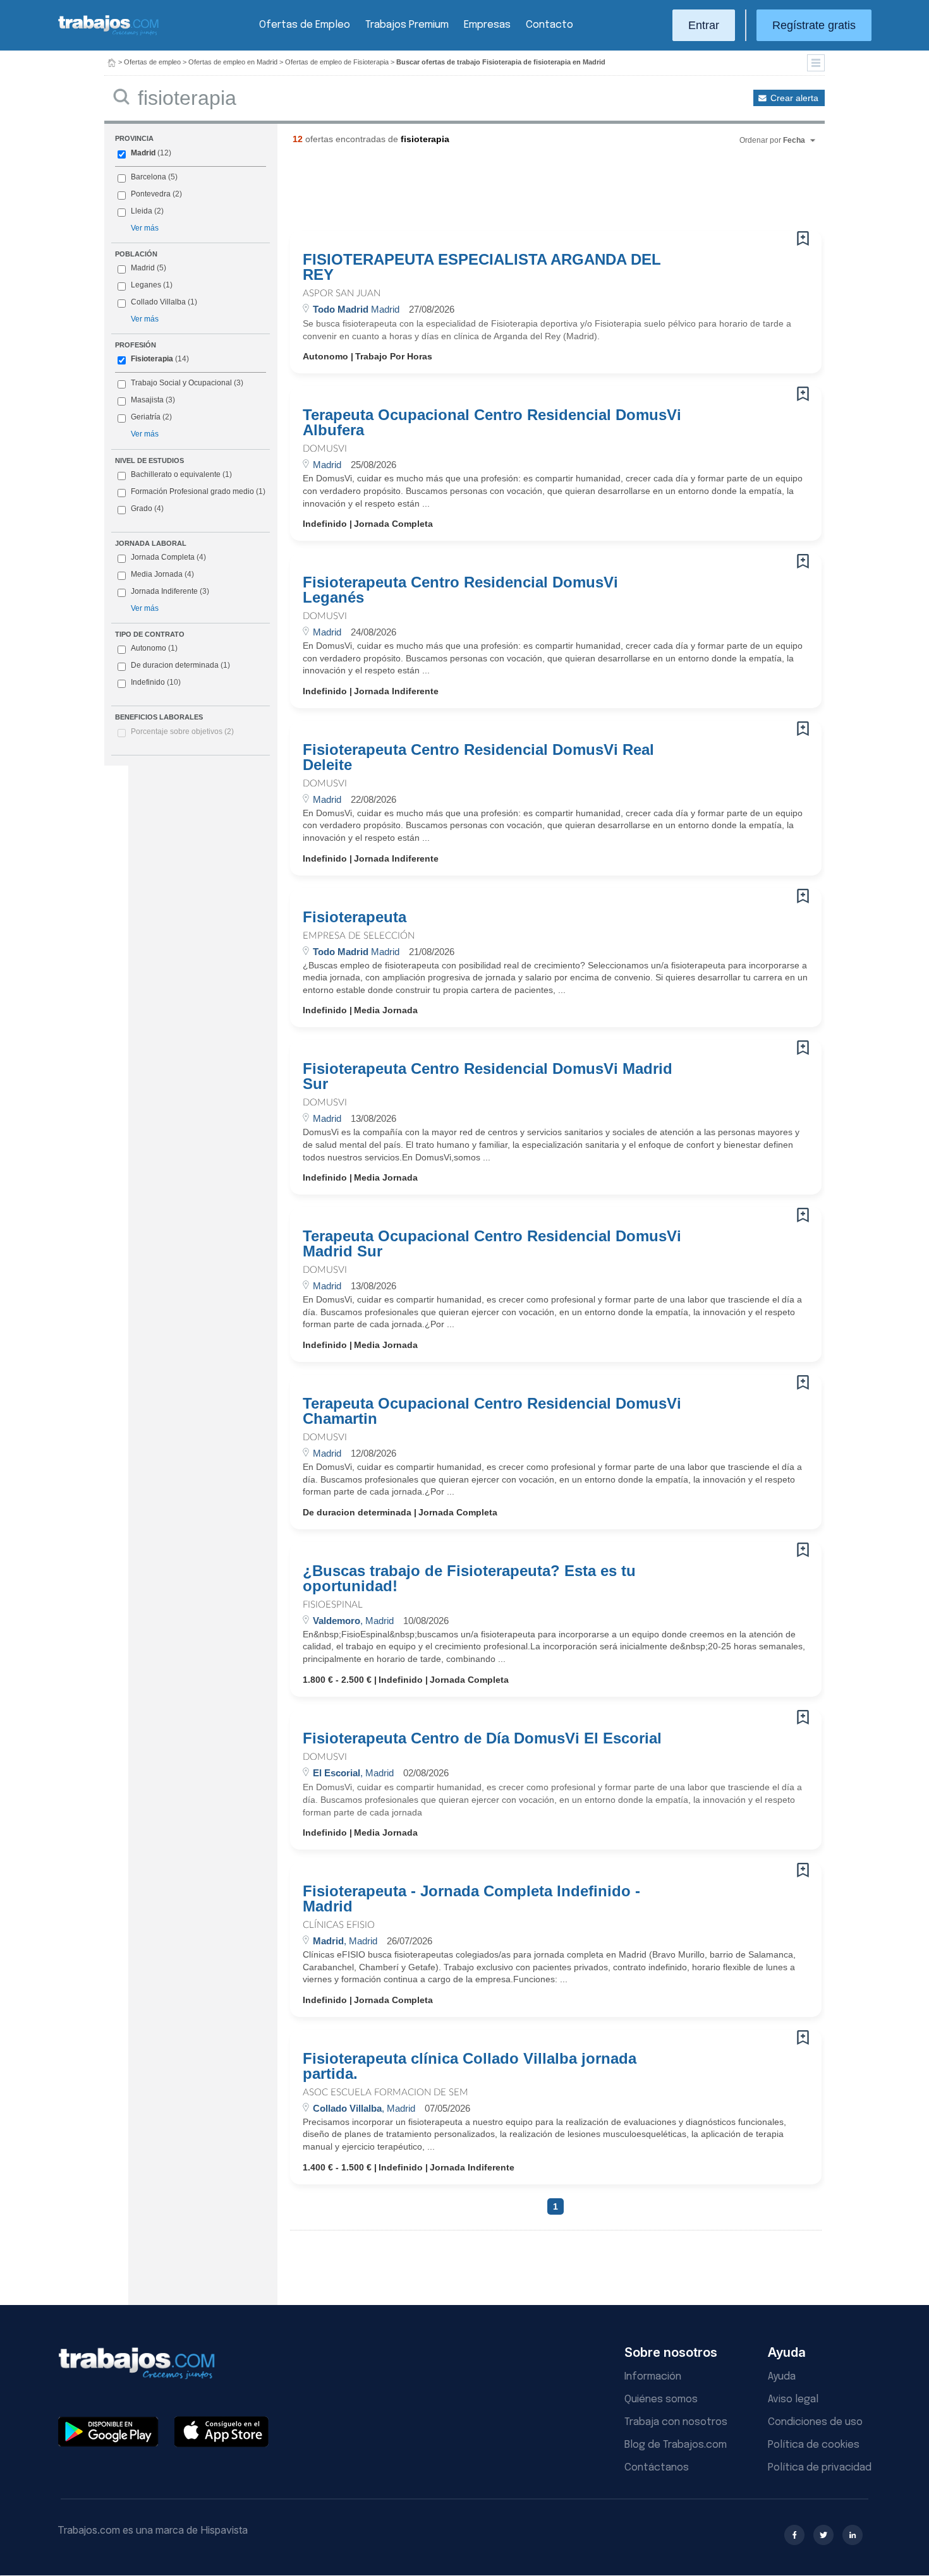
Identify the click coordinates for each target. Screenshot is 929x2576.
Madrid (143, 153)
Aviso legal (793, 2399)
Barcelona (149, 177)
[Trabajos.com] (109, 34)
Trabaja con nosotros (676, 2422)
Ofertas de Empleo (305, 25)
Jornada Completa (168, 557)
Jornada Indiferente (170, 591)
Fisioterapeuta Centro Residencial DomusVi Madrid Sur (488, 1076)
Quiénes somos (661, 2399)
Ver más (145, 228)
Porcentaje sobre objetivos (182, 731)
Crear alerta (794, 98)
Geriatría (146, 417)
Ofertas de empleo (152, 62)
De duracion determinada (180, 665)
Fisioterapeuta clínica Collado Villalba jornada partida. (470, 2066)
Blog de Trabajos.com (676, 2445)
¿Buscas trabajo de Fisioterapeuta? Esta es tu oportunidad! (469, 1579)
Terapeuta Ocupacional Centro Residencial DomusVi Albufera (492, 423)
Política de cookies (814, 2445)
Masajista (147, 400)
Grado (147, 509)
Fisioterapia (152, 359)
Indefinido (156, 682)
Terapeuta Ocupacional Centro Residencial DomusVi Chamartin (492, 1411)
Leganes (146, 285)
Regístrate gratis (814, 25)
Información (653, 2377)
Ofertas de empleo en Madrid (233, 62)
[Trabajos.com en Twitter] (823, 2535)
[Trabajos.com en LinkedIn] (853, 2535)
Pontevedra (151, 194)
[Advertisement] (530, 193)
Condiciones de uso (815, 2422)
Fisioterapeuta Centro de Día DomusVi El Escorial (482, 1738)
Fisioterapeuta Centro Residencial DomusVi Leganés (460, 590)
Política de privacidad (820, 2468)
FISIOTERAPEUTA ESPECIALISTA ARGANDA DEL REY (482, 267)
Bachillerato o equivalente (181, 474)
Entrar (704, 25)
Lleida (142, 211)
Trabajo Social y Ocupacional (181, 383)
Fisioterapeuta (355, 917)
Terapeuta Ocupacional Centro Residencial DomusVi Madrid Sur (492, 1244)
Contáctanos (657, 2468)
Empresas (487, 25)
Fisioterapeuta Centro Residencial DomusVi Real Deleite (478, 757)
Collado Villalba (158, 302)
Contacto (550, 25)
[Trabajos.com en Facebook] (794, 2535)
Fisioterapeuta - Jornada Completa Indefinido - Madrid (471, 1899)
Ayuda (782, 2377)
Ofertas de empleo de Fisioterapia (337, 62)
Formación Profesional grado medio (198, 491)
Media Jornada (162, 574)
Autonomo (154, 648)
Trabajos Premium (407, 25)
